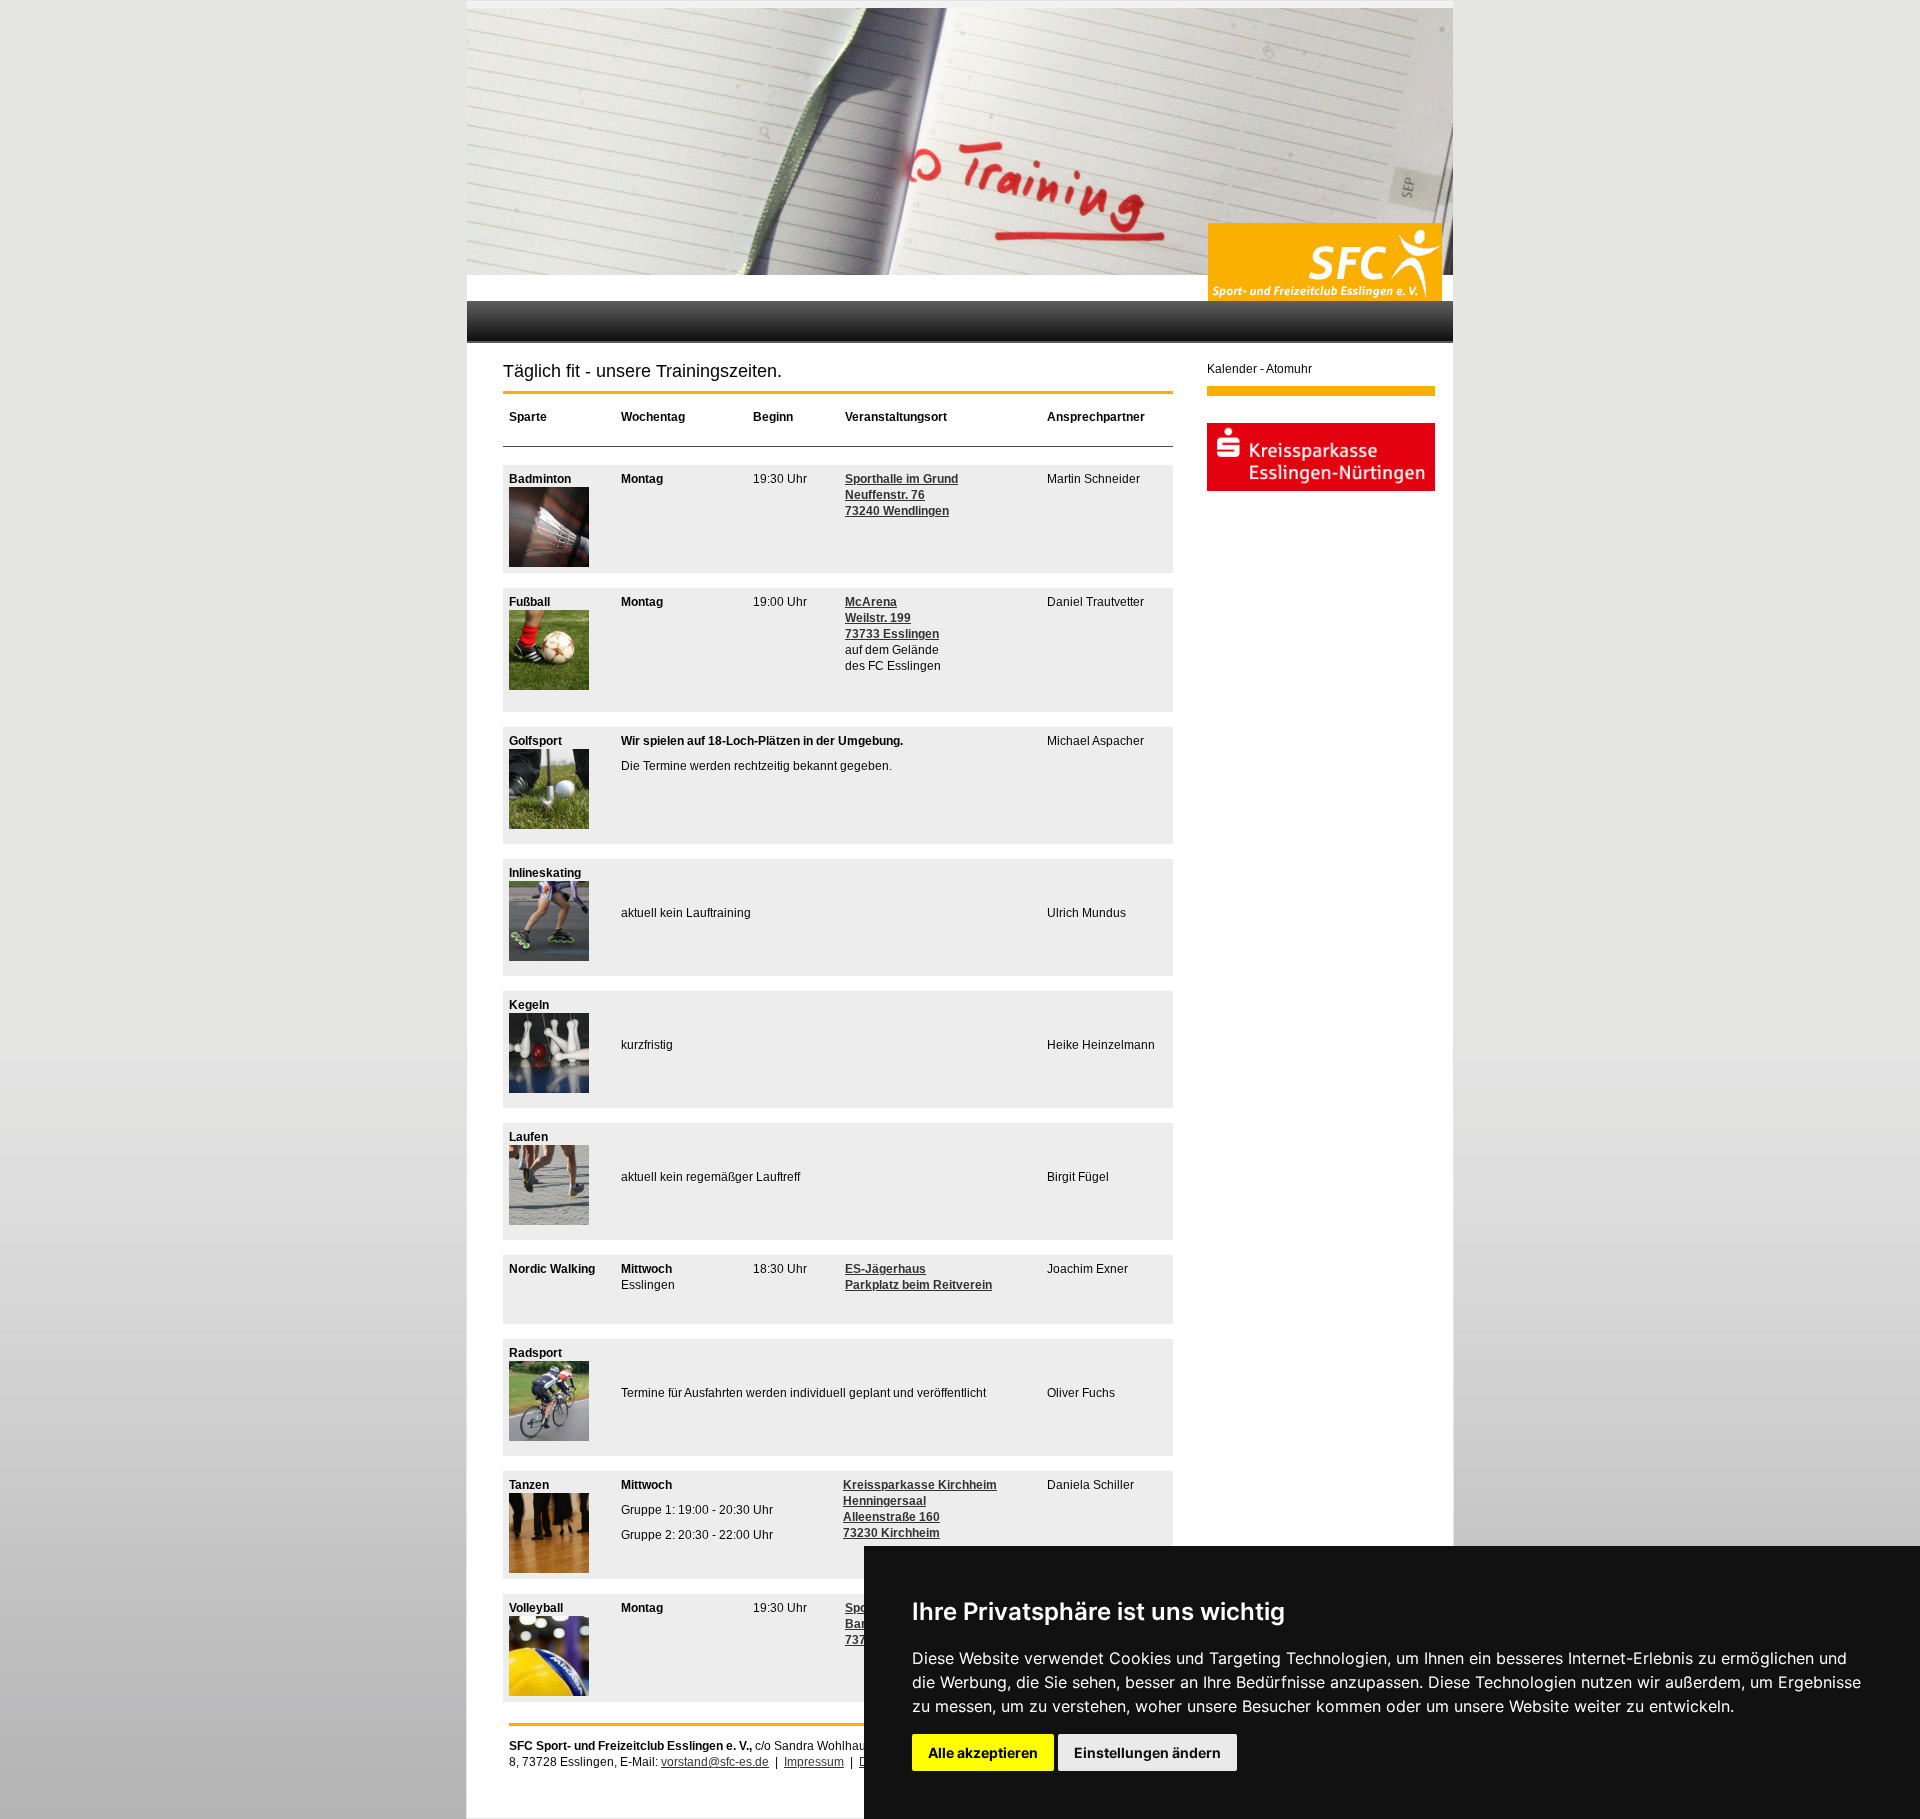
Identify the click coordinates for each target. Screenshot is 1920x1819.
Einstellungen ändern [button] (1147, 1752)
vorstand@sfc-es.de (715, 1762)
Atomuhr (1289, 369)
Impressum (814, 1762)
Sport (860, 479)
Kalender (1232, 369)
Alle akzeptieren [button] (983, 1752)
